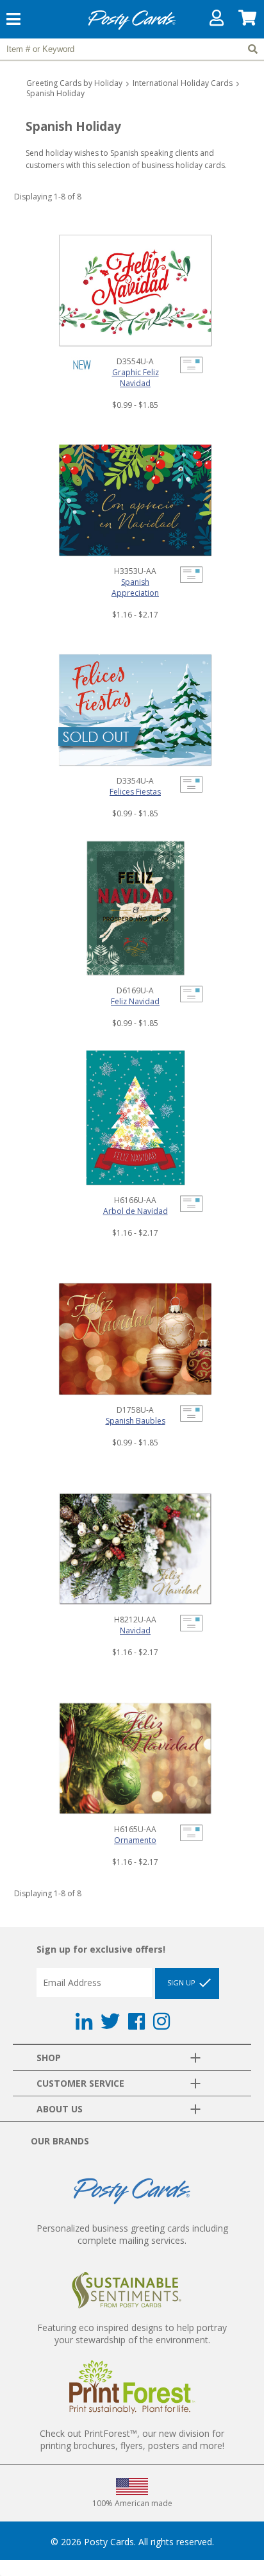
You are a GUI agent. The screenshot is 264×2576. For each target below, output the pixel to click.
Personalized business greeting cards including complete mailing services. (132, 2234)
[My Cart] (248, 21)
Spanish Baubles (136, 1421)
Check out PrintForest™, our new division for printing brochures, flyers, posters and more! (132, 2439)
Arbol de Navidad (136, 1211)
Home (132, 28)
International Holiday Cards (183, 83)
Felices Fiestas (135, 792)
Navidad (135, 1630)
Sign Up (182, 1983)
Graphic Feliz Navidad (136, 378)
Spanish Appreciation (135, 587)
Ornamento (135, 1840)
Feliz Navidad (135, 1001)
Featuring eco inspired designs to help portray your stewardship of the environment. (132, 2334)
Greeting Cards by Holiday (74, 83)
